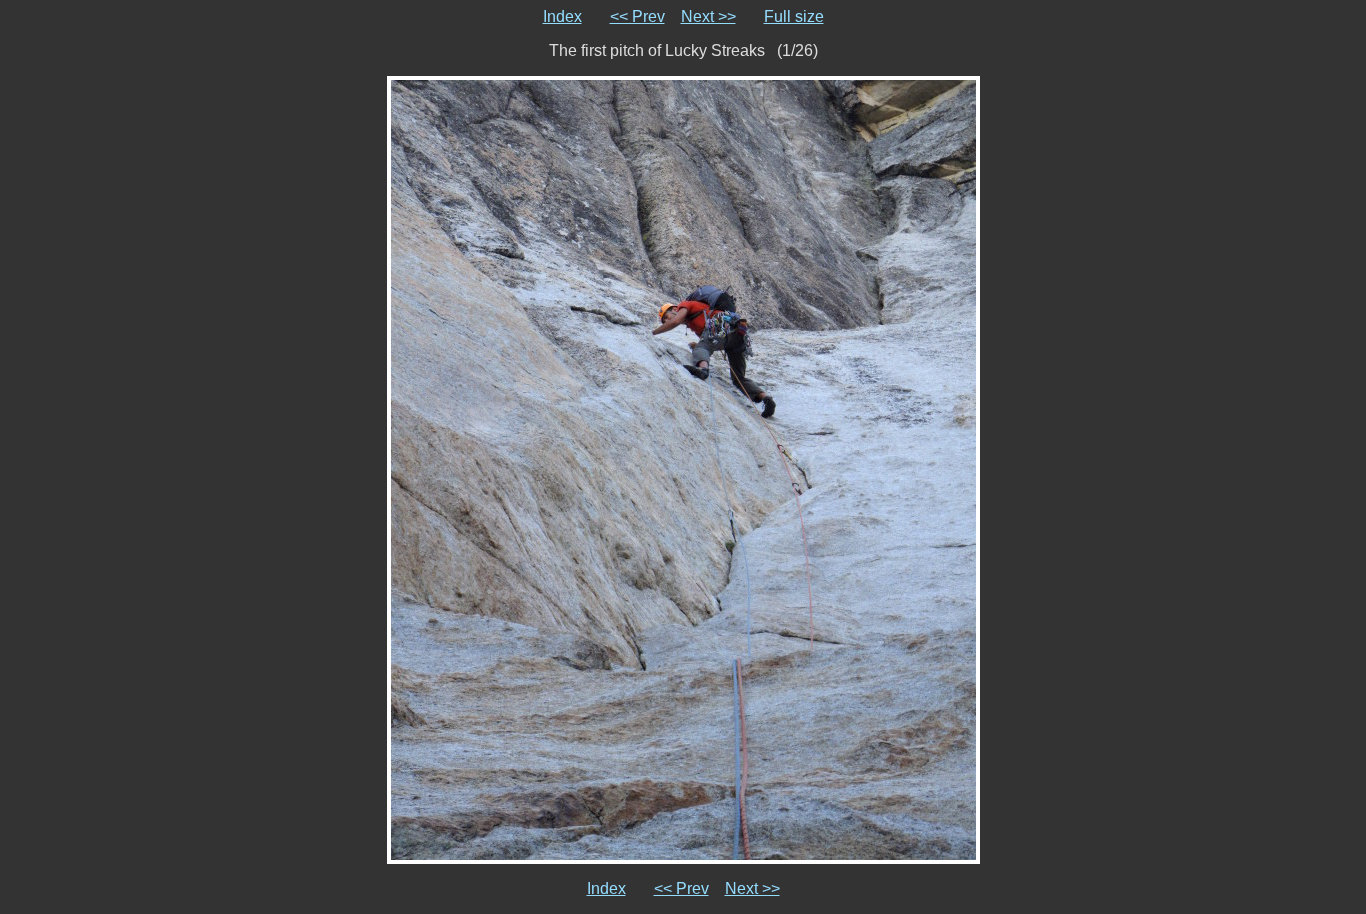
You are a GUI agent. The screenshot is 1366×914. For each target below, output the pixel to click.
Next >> (708, 16)
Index (562, 16)
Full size (794, 16)
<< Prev (637, 16)
